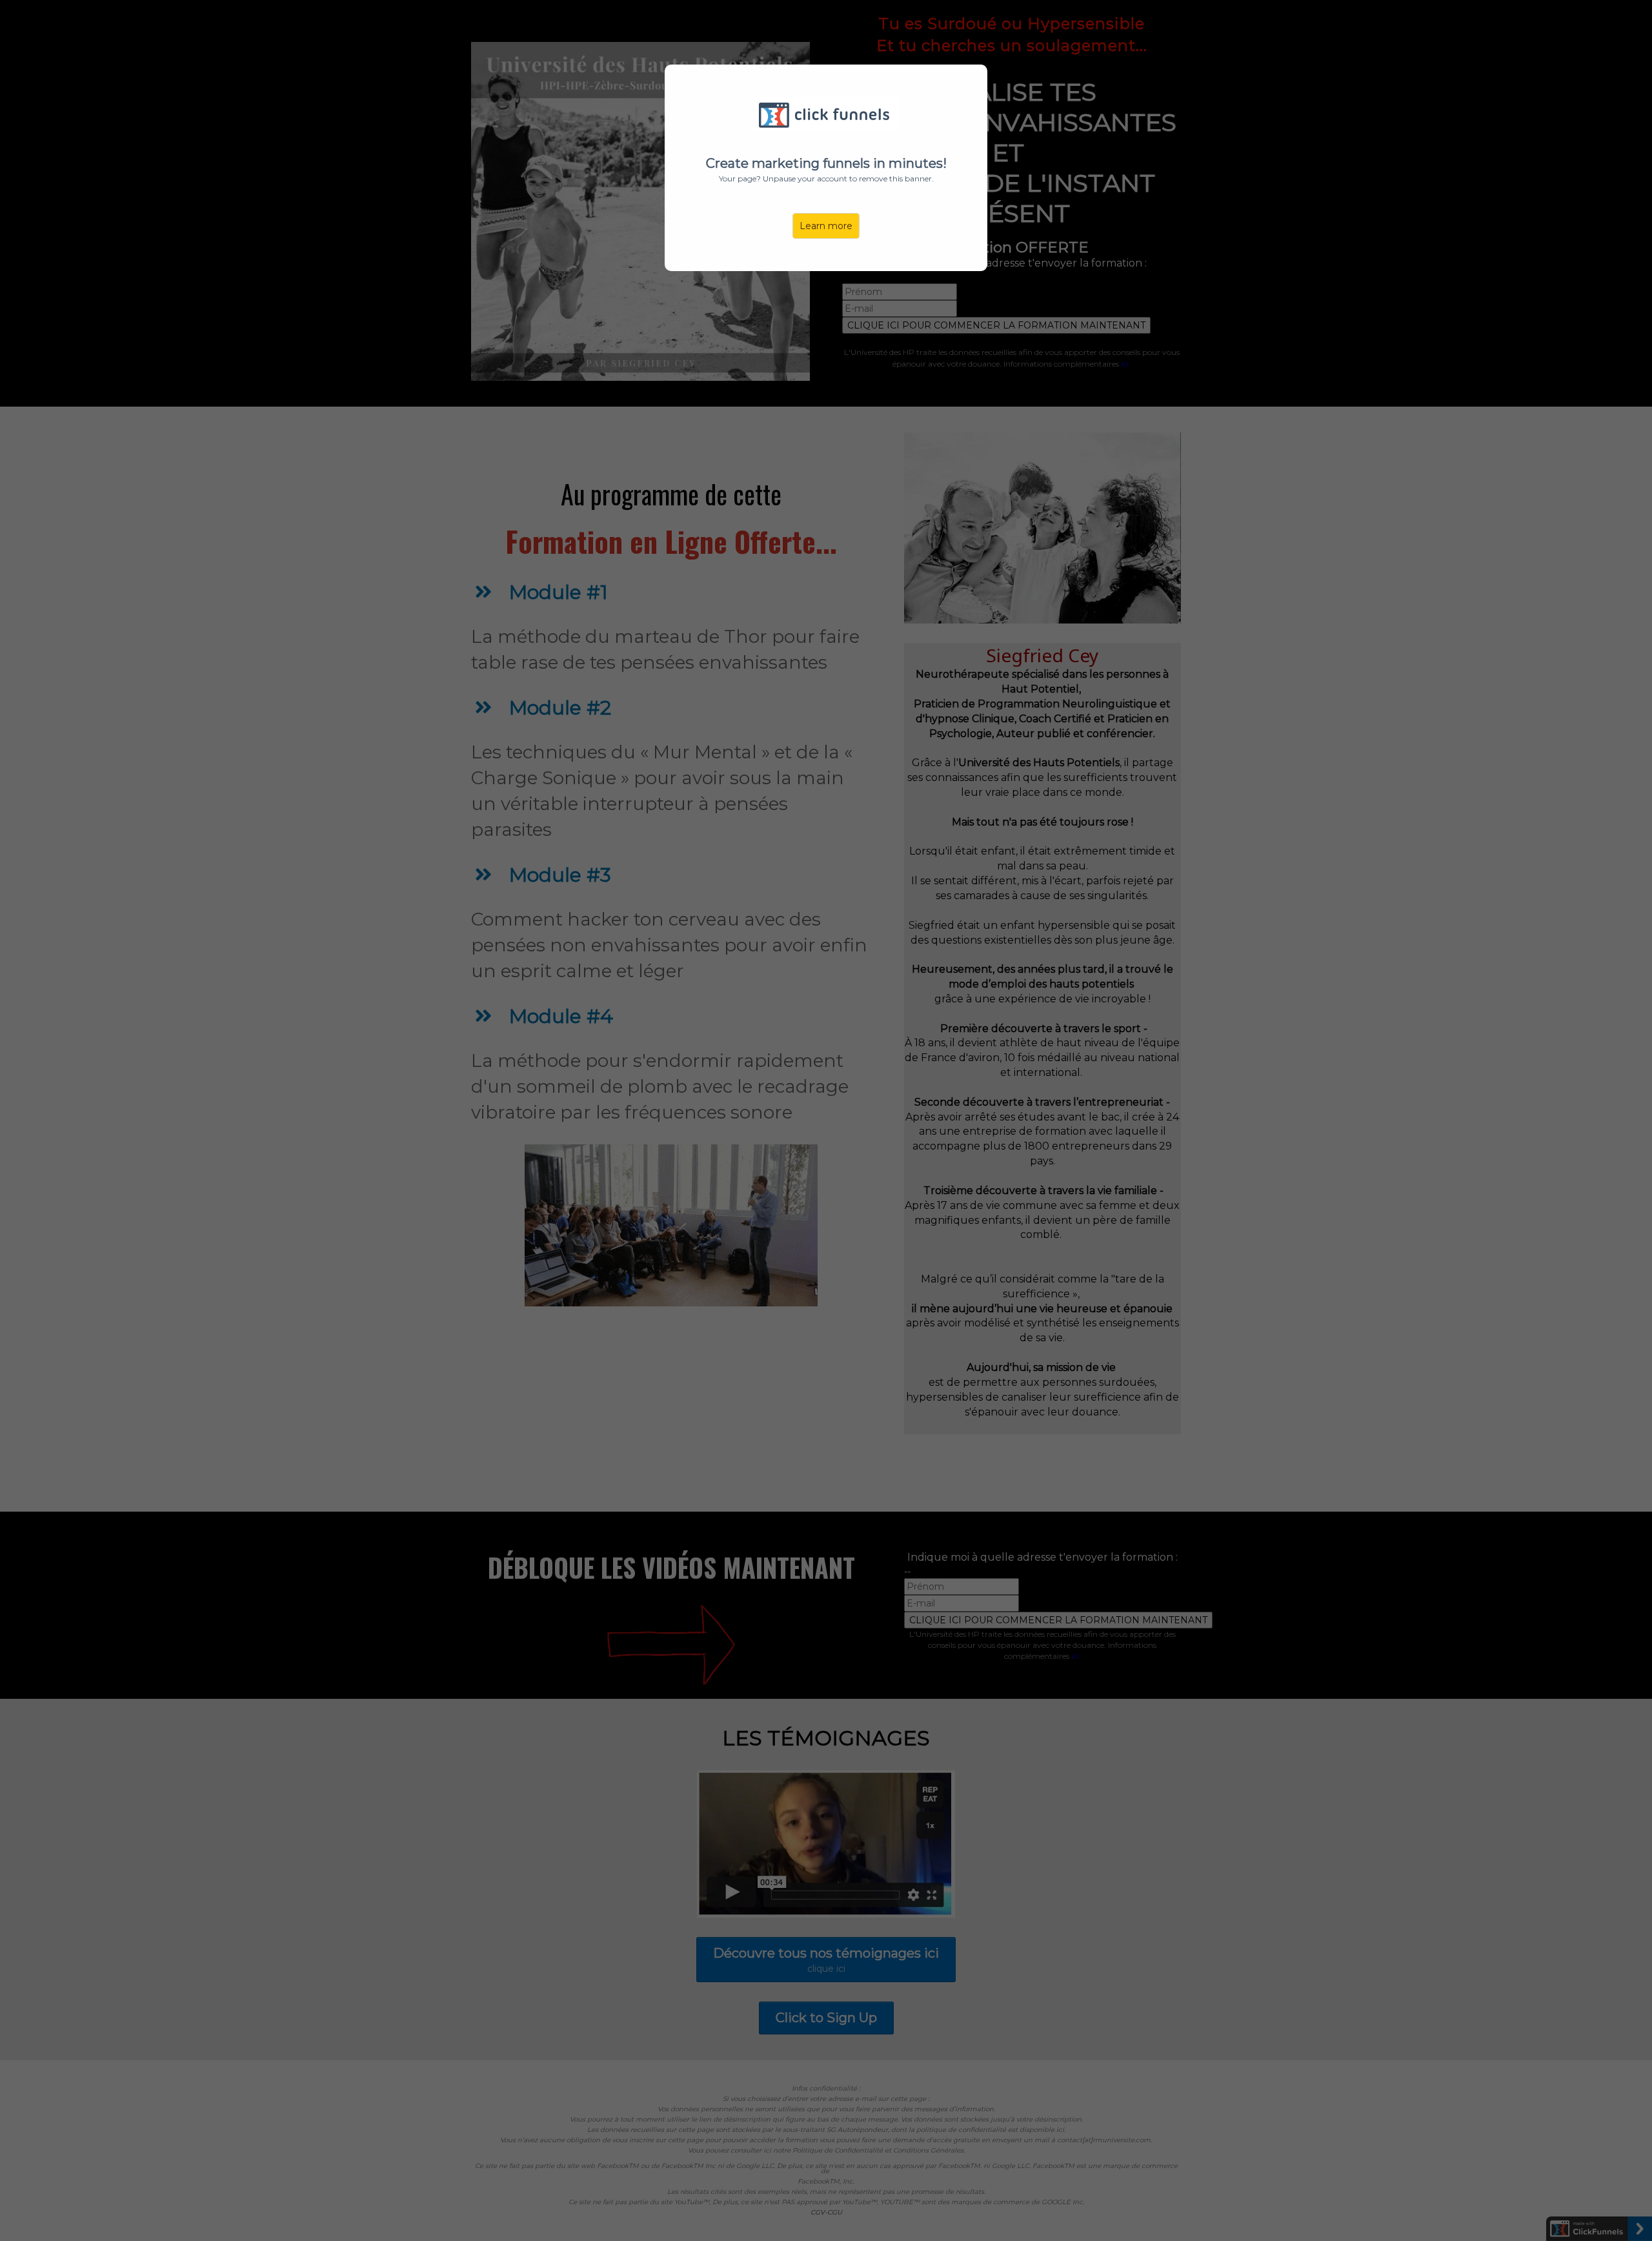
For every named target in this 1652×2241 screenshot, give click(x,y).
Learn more (826, 226)
